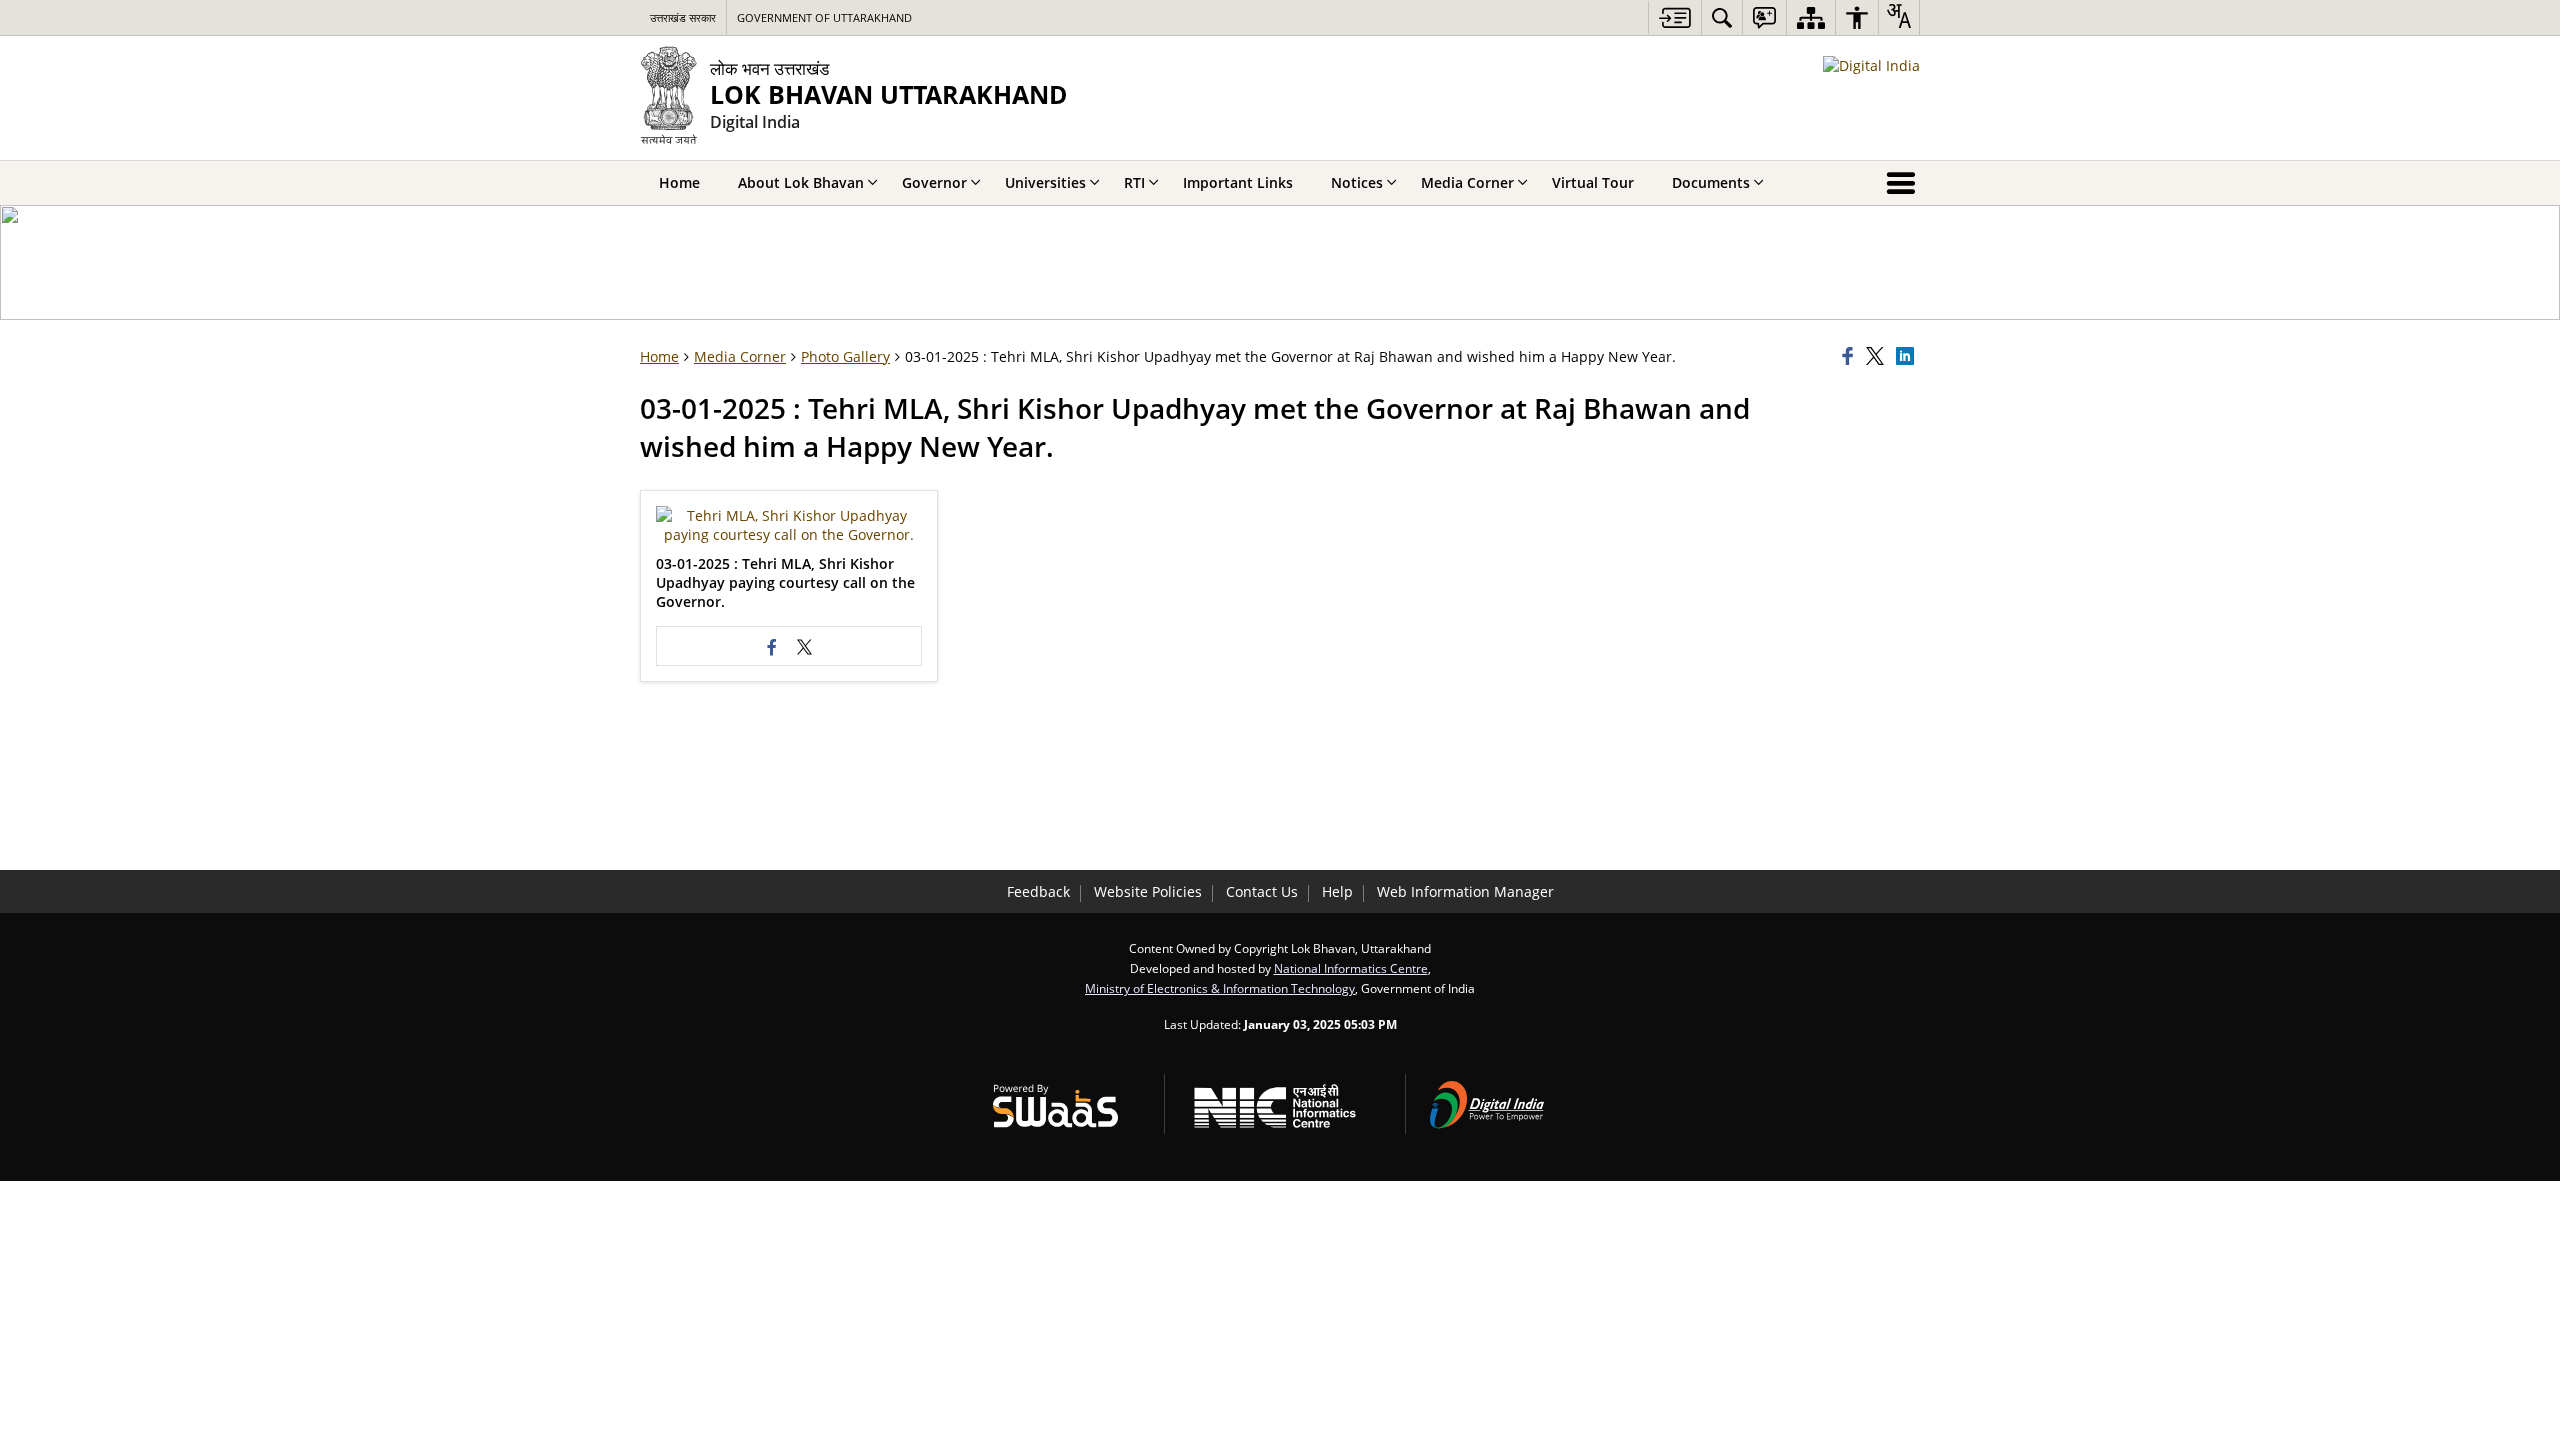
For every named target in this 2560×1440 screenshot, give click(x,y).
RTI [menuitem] (1134, 182)
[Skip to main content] (1674, 17)
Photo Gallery (845, 356)
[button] (789, 525)
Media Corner (740, 356)
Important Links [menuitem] (1238, 182)
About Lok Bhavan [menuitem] (801, 182)
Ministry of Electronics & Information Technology (1220, 988)
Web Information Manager (1465, 891)
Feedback (1038, 891)
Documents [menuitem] (1711, 182)
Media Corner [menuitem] (1467, 182)
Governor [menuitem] (934, 182)
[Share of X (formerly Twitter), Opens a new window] (1878, 357)
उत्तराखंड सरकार (683, 17)
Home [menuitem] (679, 182)
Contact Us (1262, 891)
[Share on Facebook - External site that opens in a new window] (773, 646)
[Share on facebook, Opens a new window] (1851, 357)
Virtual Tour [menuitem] (1593, 182)
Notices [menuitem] (1357, 182)
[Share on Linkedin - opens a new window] (1908, 357)
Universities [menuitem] (1045, 182)
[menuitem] (1722, 17)
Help (1337, 891)
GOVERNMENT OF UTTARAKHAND (824, 17)
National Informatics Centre (1351, 968)
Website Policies (1148, 891)
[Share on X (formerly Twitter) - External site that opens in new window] (805, 646)
